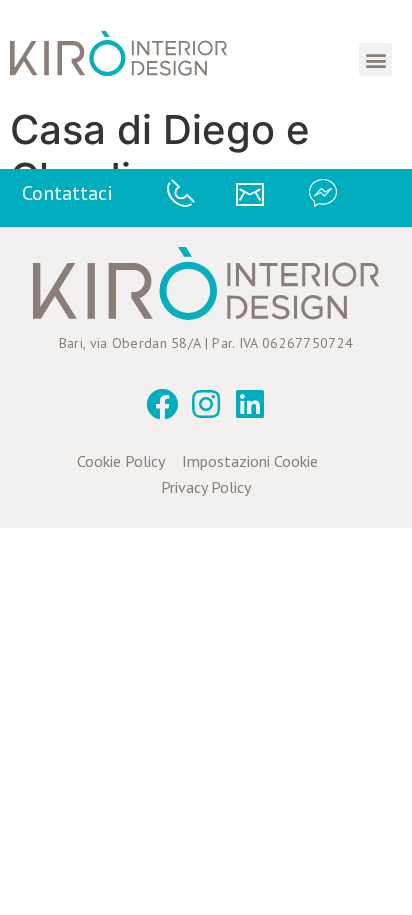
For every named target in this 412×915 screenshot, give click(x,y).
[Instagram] (206, 404)
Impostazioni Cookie (250, 461)
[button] (375, 59)
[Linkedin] (250, 404)
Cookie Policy (121, 461)
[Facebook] (162, 404)
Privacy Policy (206, 487)
